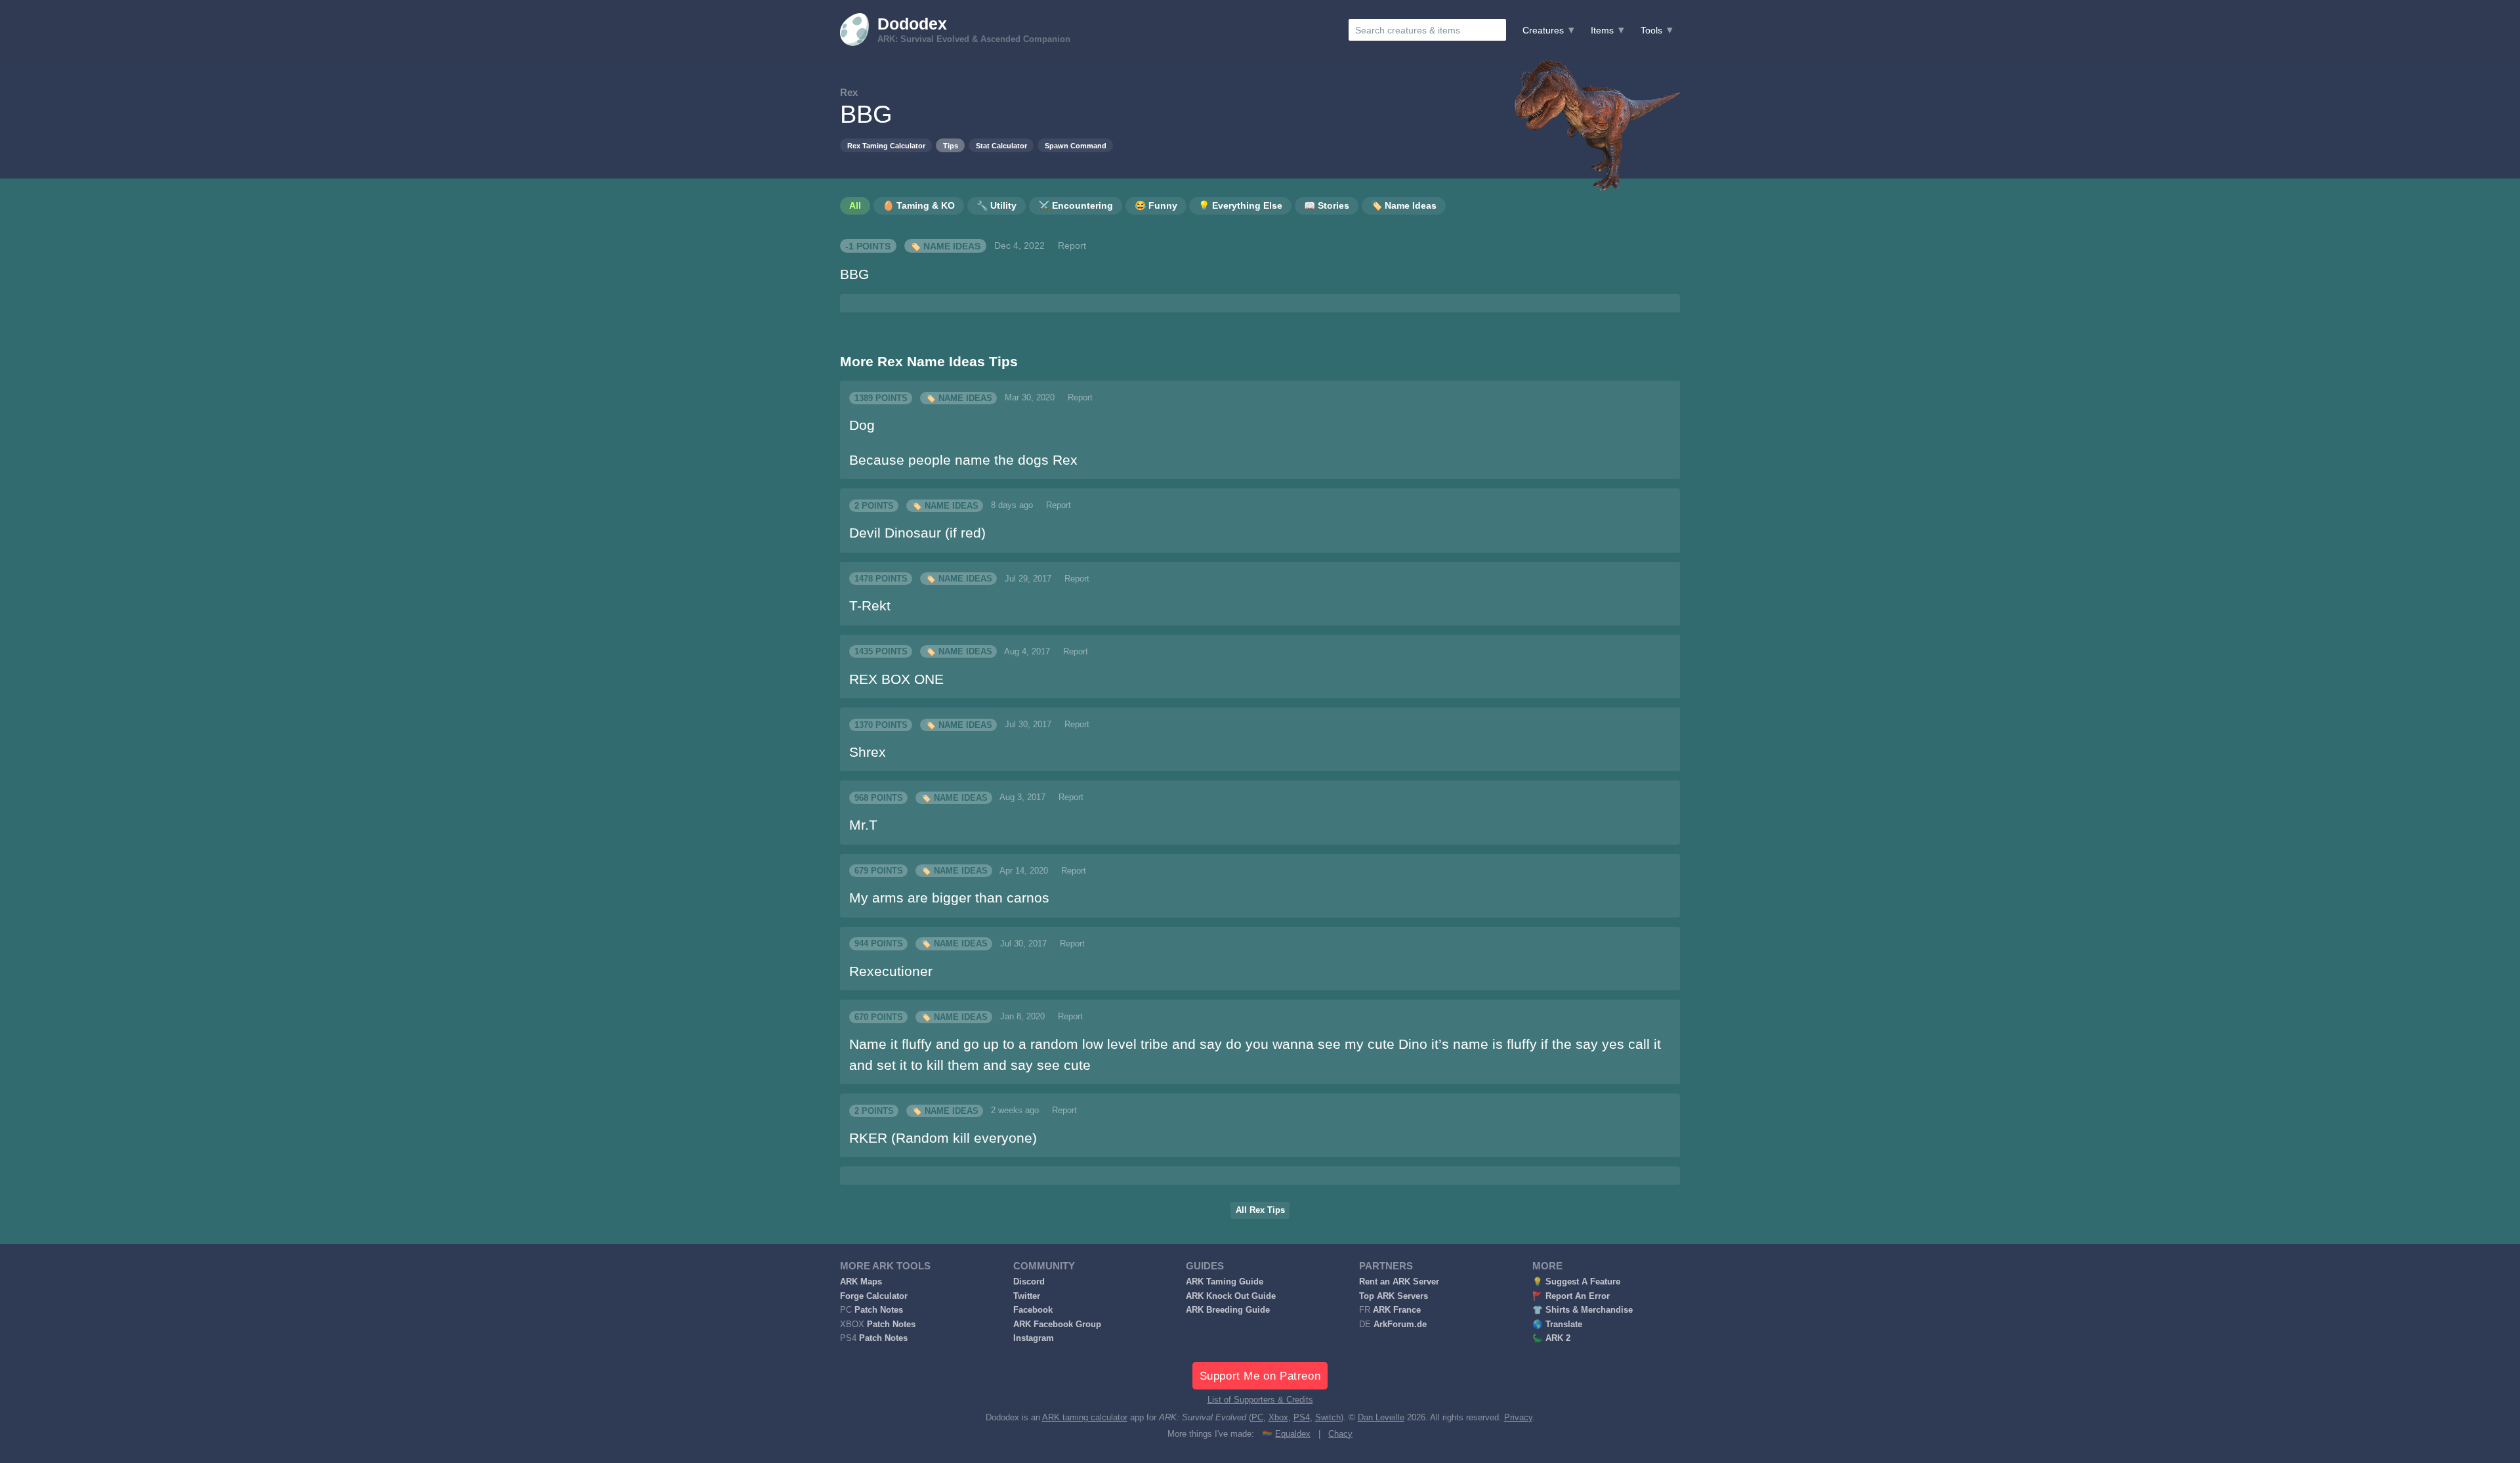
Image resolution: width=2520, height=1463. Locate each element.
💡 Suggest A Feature (1576, 1282)
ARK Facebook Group (1057, 1325)
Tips (951, 146)
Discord (1029, 1282)
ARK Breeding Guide (1228, 1310)
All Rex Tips (1260, 1210)
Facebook (1033, 1310)
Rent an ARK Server (1399, 1282)
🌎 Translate (1557, 1325)
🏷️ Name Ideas (945, 245)
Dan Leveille (1381, 1418)
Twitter (1027, 1296)
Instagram (1034, 1338)
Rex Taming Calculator (886, 146)
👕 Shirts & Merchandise (1583, 1310)
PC (1257, 1418)
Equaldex (1293, 1434)
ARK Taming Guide (1225, 1282)
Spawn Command (1076, 146)
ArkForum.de (1400, 1325)
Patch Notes (879, 1310)
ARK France (1397, 1310)
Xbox (1278, 1418)
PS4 (1302, 1418)
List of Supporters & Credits (1260, 1400)
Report (1072, 245)
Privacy (1518, 1418)
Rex (849, 92)
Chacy (1340, 1434)
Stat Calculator (1001, 146)
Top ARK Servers (1394, 1296)
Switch (1328, 1418)
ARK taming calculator (1085, 1418)
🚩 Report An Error (1571, 1296)
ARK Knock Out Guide (1231, 1296)
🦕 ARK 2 (1551, 1338)
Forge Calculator (874, 1296)
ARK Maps (861, 1282)
